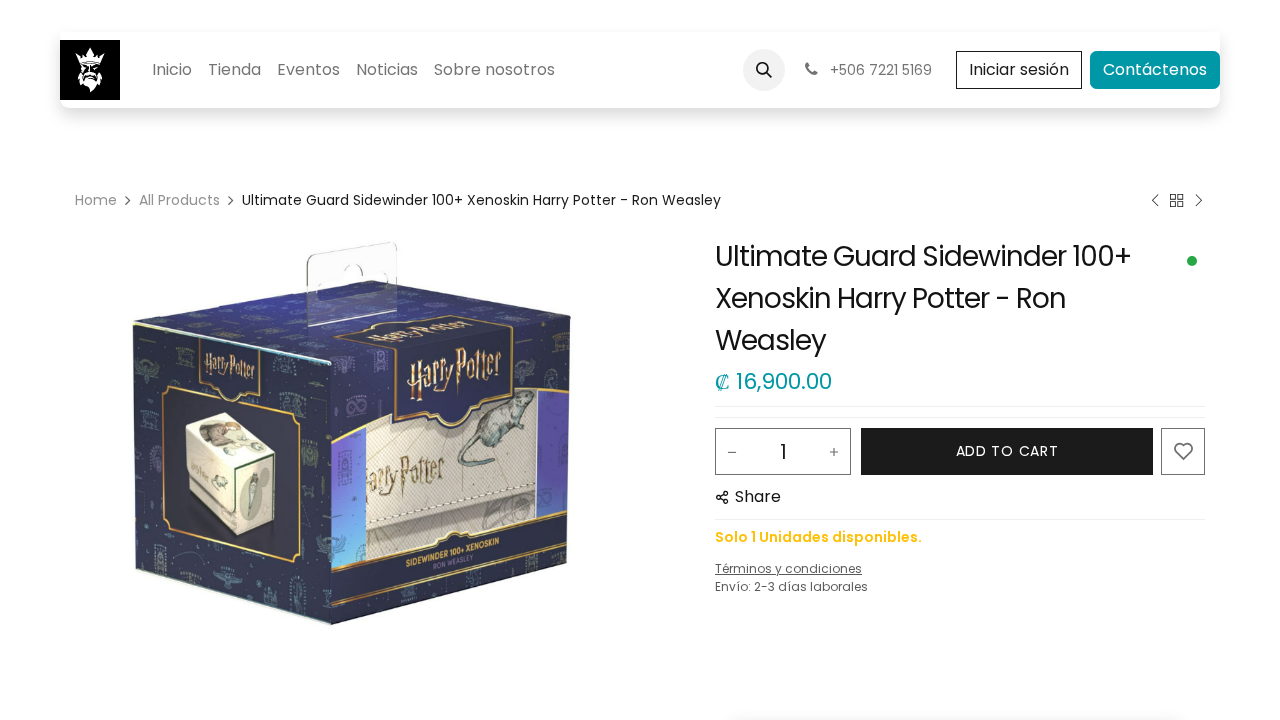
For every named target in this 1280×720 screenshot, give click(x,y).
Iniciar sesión (1019, 69)
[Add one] (834, 452)
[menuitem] (172, 70)
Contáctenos (1155, 69)
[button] (764, 70)
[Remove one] (732, 452)
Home (96, 200)
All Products (179, 200)
